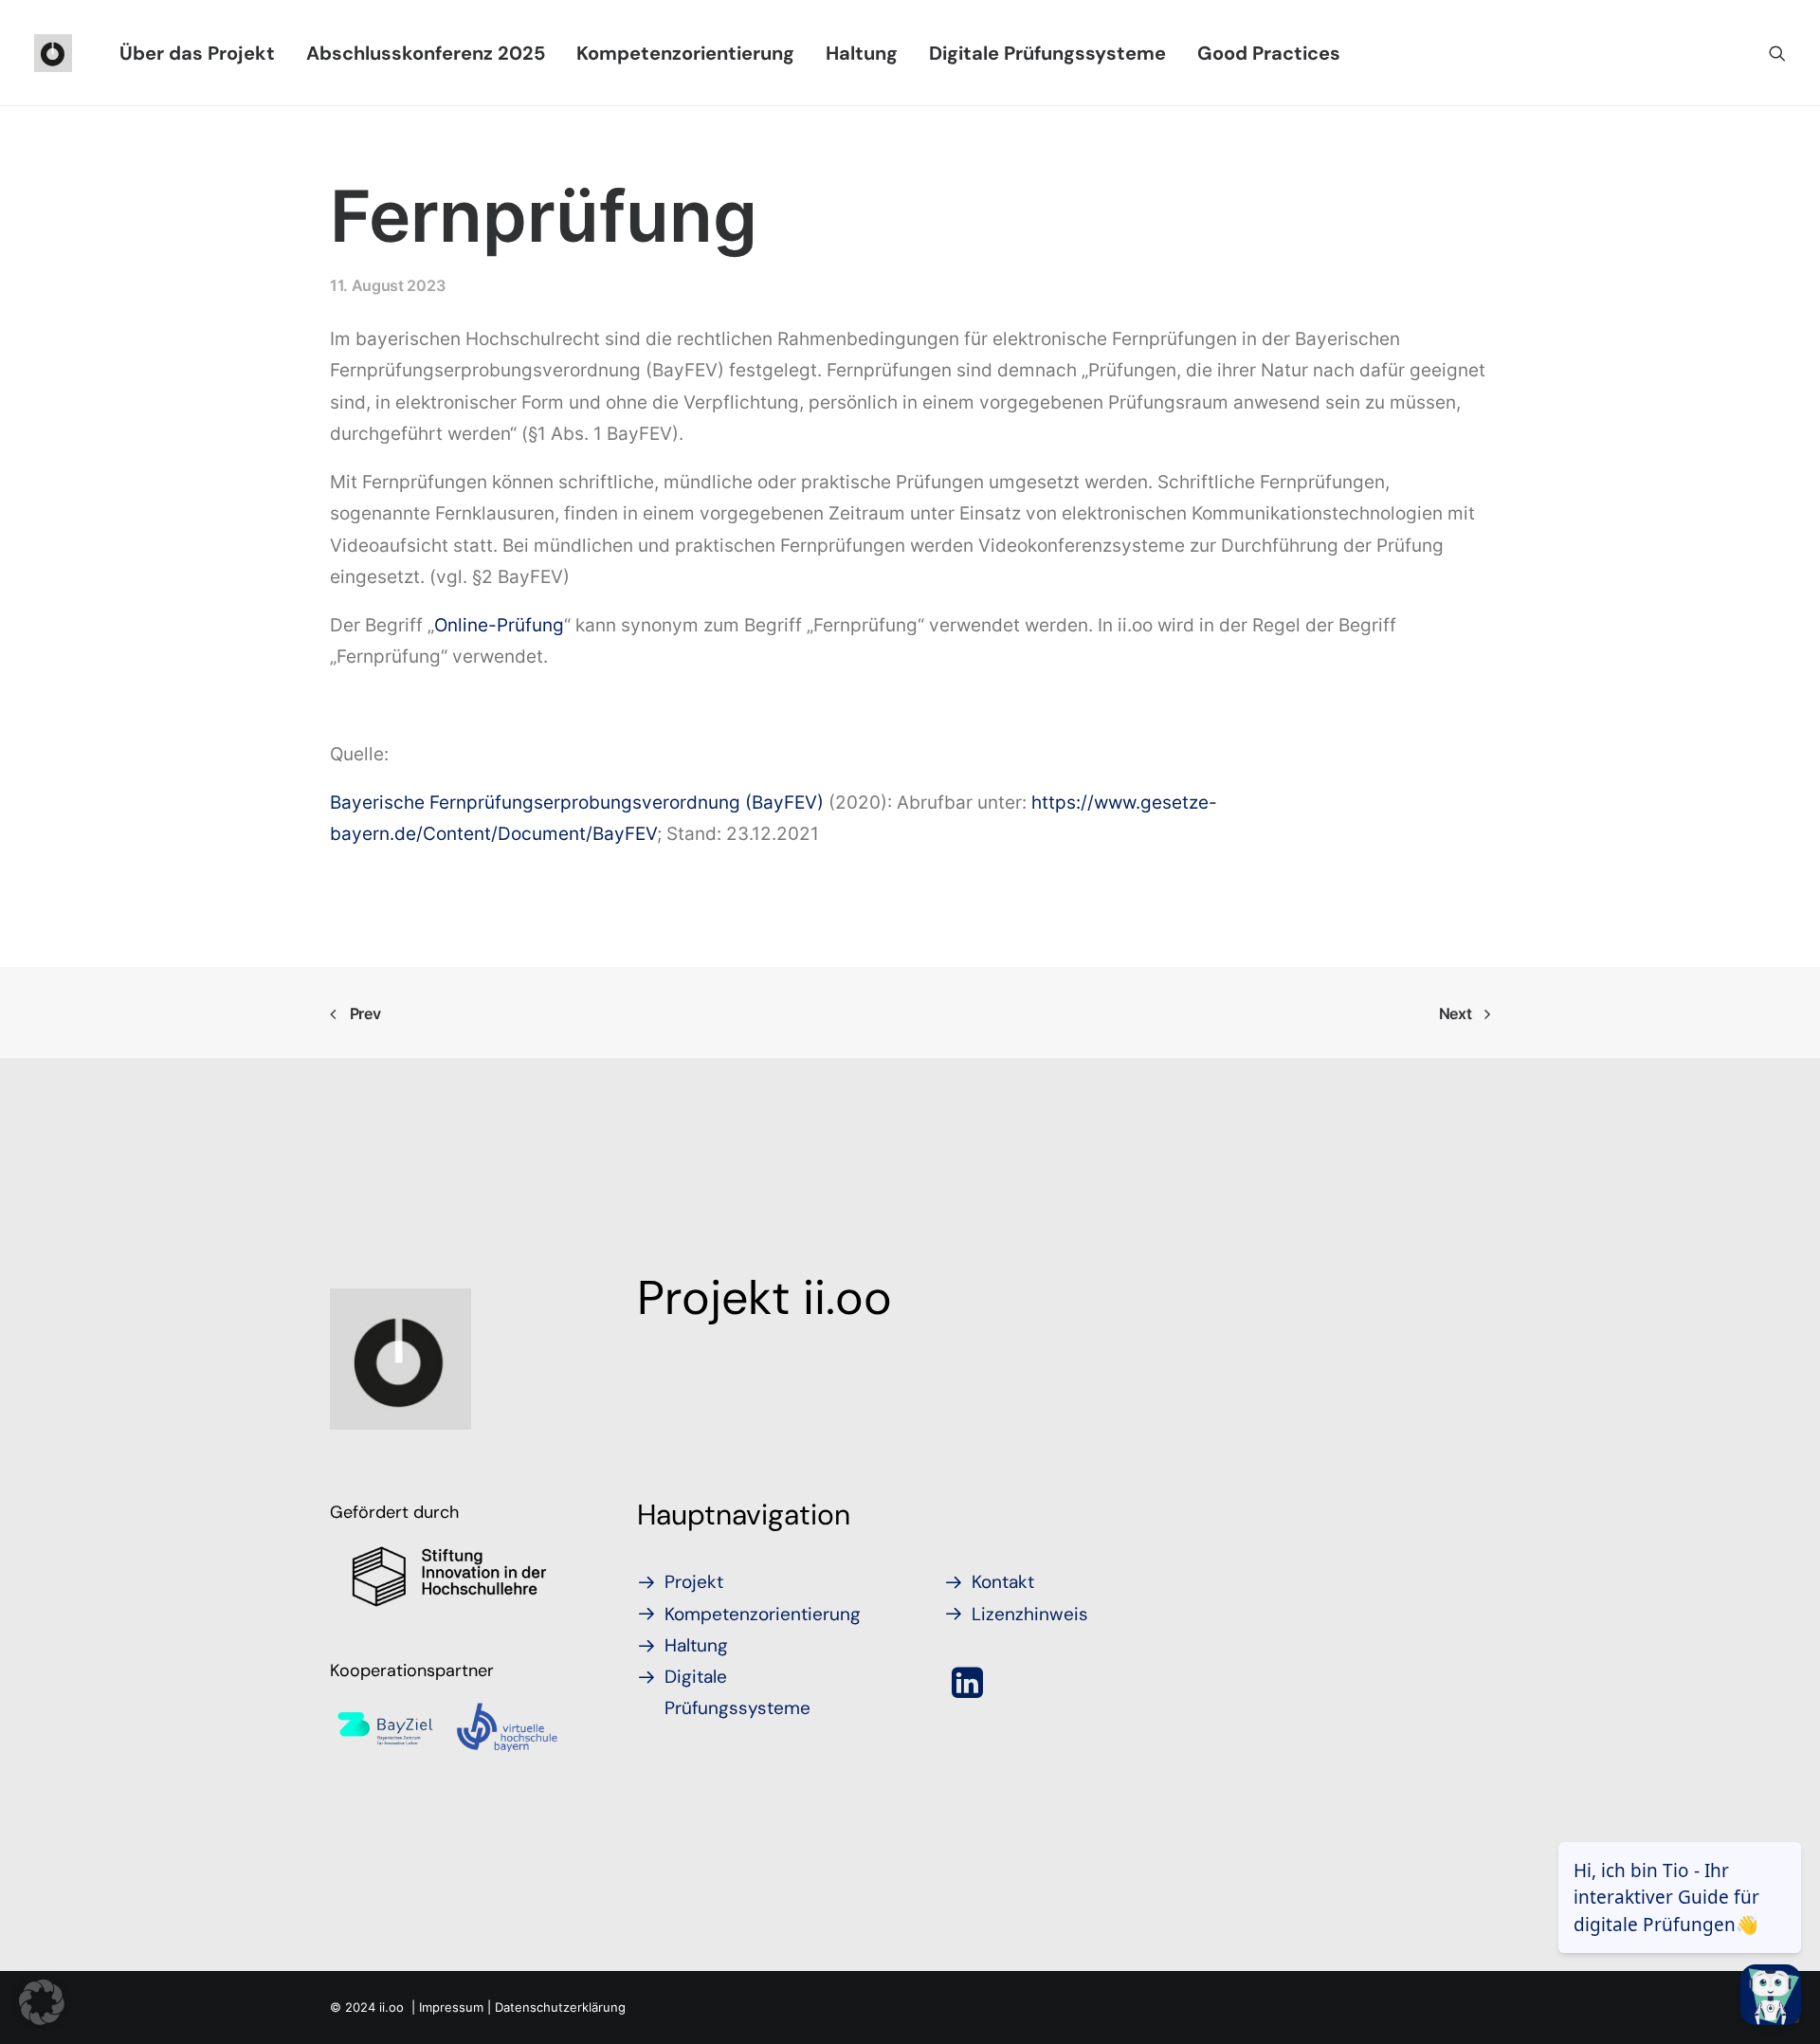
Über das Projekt (197, 53)
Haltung (862, 53)
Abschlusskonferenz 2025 (426, 53)
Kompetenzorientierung (685, 53)
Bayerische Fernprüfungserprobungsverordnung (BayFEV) (577, 803)
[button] (1777, 53)
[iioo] (53, 53)
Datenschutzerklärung (560, 2007)
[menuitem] (197, 53)
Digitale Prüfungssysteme (1047, 53)
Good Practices (1269, 53)
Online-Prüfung (499, 625)
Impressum (451, 2007)
